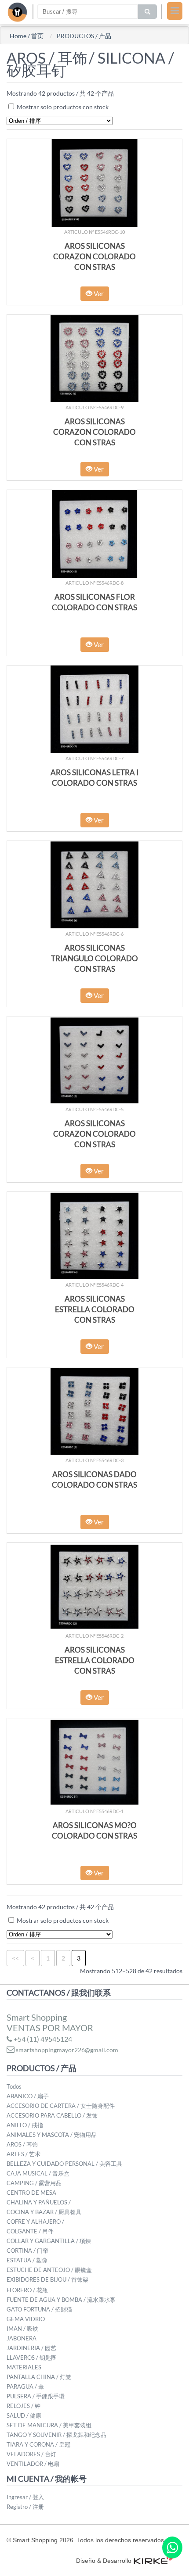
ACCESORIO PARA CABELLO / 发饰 (52, 2115)
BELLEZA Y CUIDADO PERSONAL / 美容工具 (64, 2164)
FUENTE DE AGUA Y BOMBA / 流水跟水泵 (61, 2300)
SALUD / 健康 (24, 2415)
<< (15, 1958)
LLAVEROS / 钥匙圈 (32, 2358)
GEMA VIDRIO (26, 2319)
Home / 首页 (27, 36)
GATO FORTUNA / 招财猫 (39, 2309)
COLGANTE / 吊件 (30, 2231)
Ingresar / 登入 (25, 2497)
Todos (14, 2086)
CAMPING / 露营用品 (34, 2183)
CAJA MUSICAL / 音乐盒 (38, 2173)
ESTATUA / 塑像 (27, 2260)
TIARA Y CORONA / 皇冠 (38, 2444)
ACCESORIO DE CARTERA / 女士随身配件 (61, 2106)
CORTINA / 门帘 (27, 2250)
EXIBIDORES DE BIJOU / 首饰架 (47, 2279)
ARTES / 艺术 (24, 2154)
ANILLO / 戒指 (25, 2125)
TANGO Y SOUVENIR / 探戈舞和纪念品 (56, 2435)
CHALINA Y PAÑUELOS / (39, 2202)
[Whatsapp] (172, 2547)
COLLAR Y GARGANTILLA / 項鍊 (49, 2241)
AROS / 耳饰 (22, 2144)
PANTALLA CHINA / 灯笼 (39, 2377)
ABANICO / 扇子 (28, 2096)
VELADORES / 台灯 (31, 2454)
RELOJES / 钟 (24, 2406)
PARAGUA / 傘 (25, 2386)
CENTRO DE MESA (31, 2193)
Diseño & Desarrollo (104, 2561)
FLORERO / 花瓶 (27, 2290)
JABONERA (22, 2338)
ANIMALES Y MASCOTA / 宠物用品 (52, 2135)
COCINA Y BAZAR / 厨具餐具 (44, 2212)
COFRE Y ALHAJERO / (35, 2222)
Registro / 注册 (25, 2507)
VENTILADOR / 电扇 (33, 2464)
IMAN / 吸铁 (22, 2329)
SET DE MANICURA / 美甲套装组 (49, 2425)
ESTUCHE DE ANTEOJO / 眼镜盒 (49, 2270)
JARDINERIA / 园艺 (31, 2348)
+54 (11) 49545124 (42, 2039)
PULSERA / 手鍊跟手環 (36, 2396)
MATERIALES (24, 2367)
